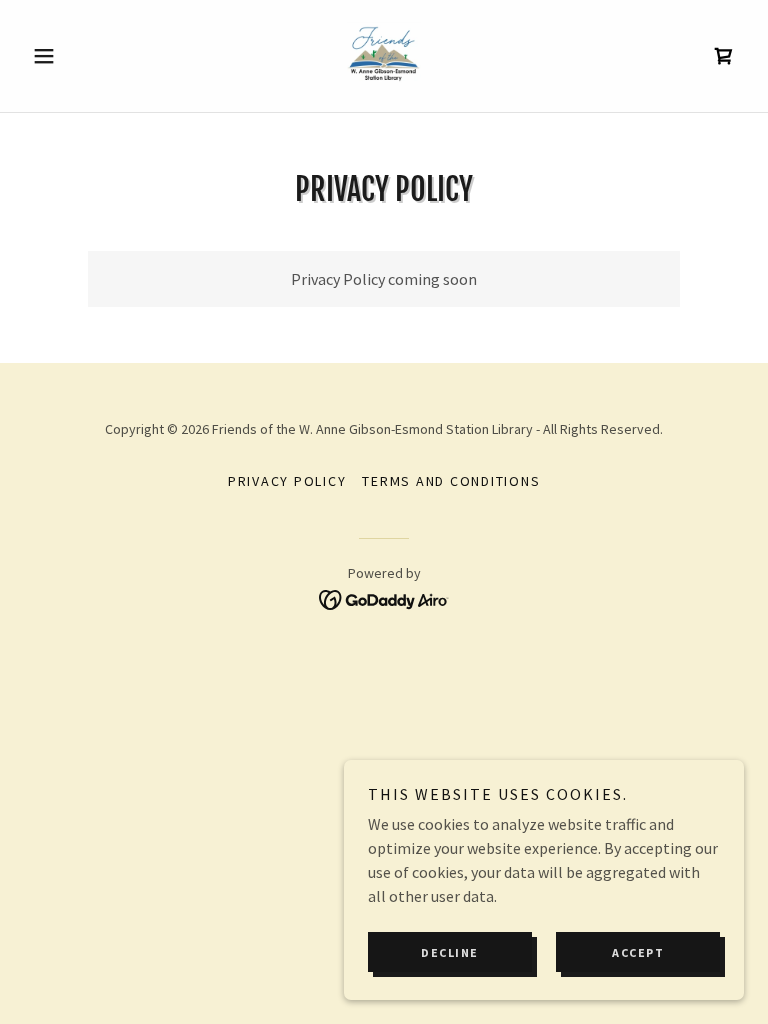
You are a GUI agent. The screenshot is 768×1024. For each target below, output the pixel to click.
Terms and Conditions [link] (451, 481)
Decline (450, 952)
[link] (384, 56)
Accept (638, 952)
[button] (78, 56)
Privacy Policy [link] (287, 481)
